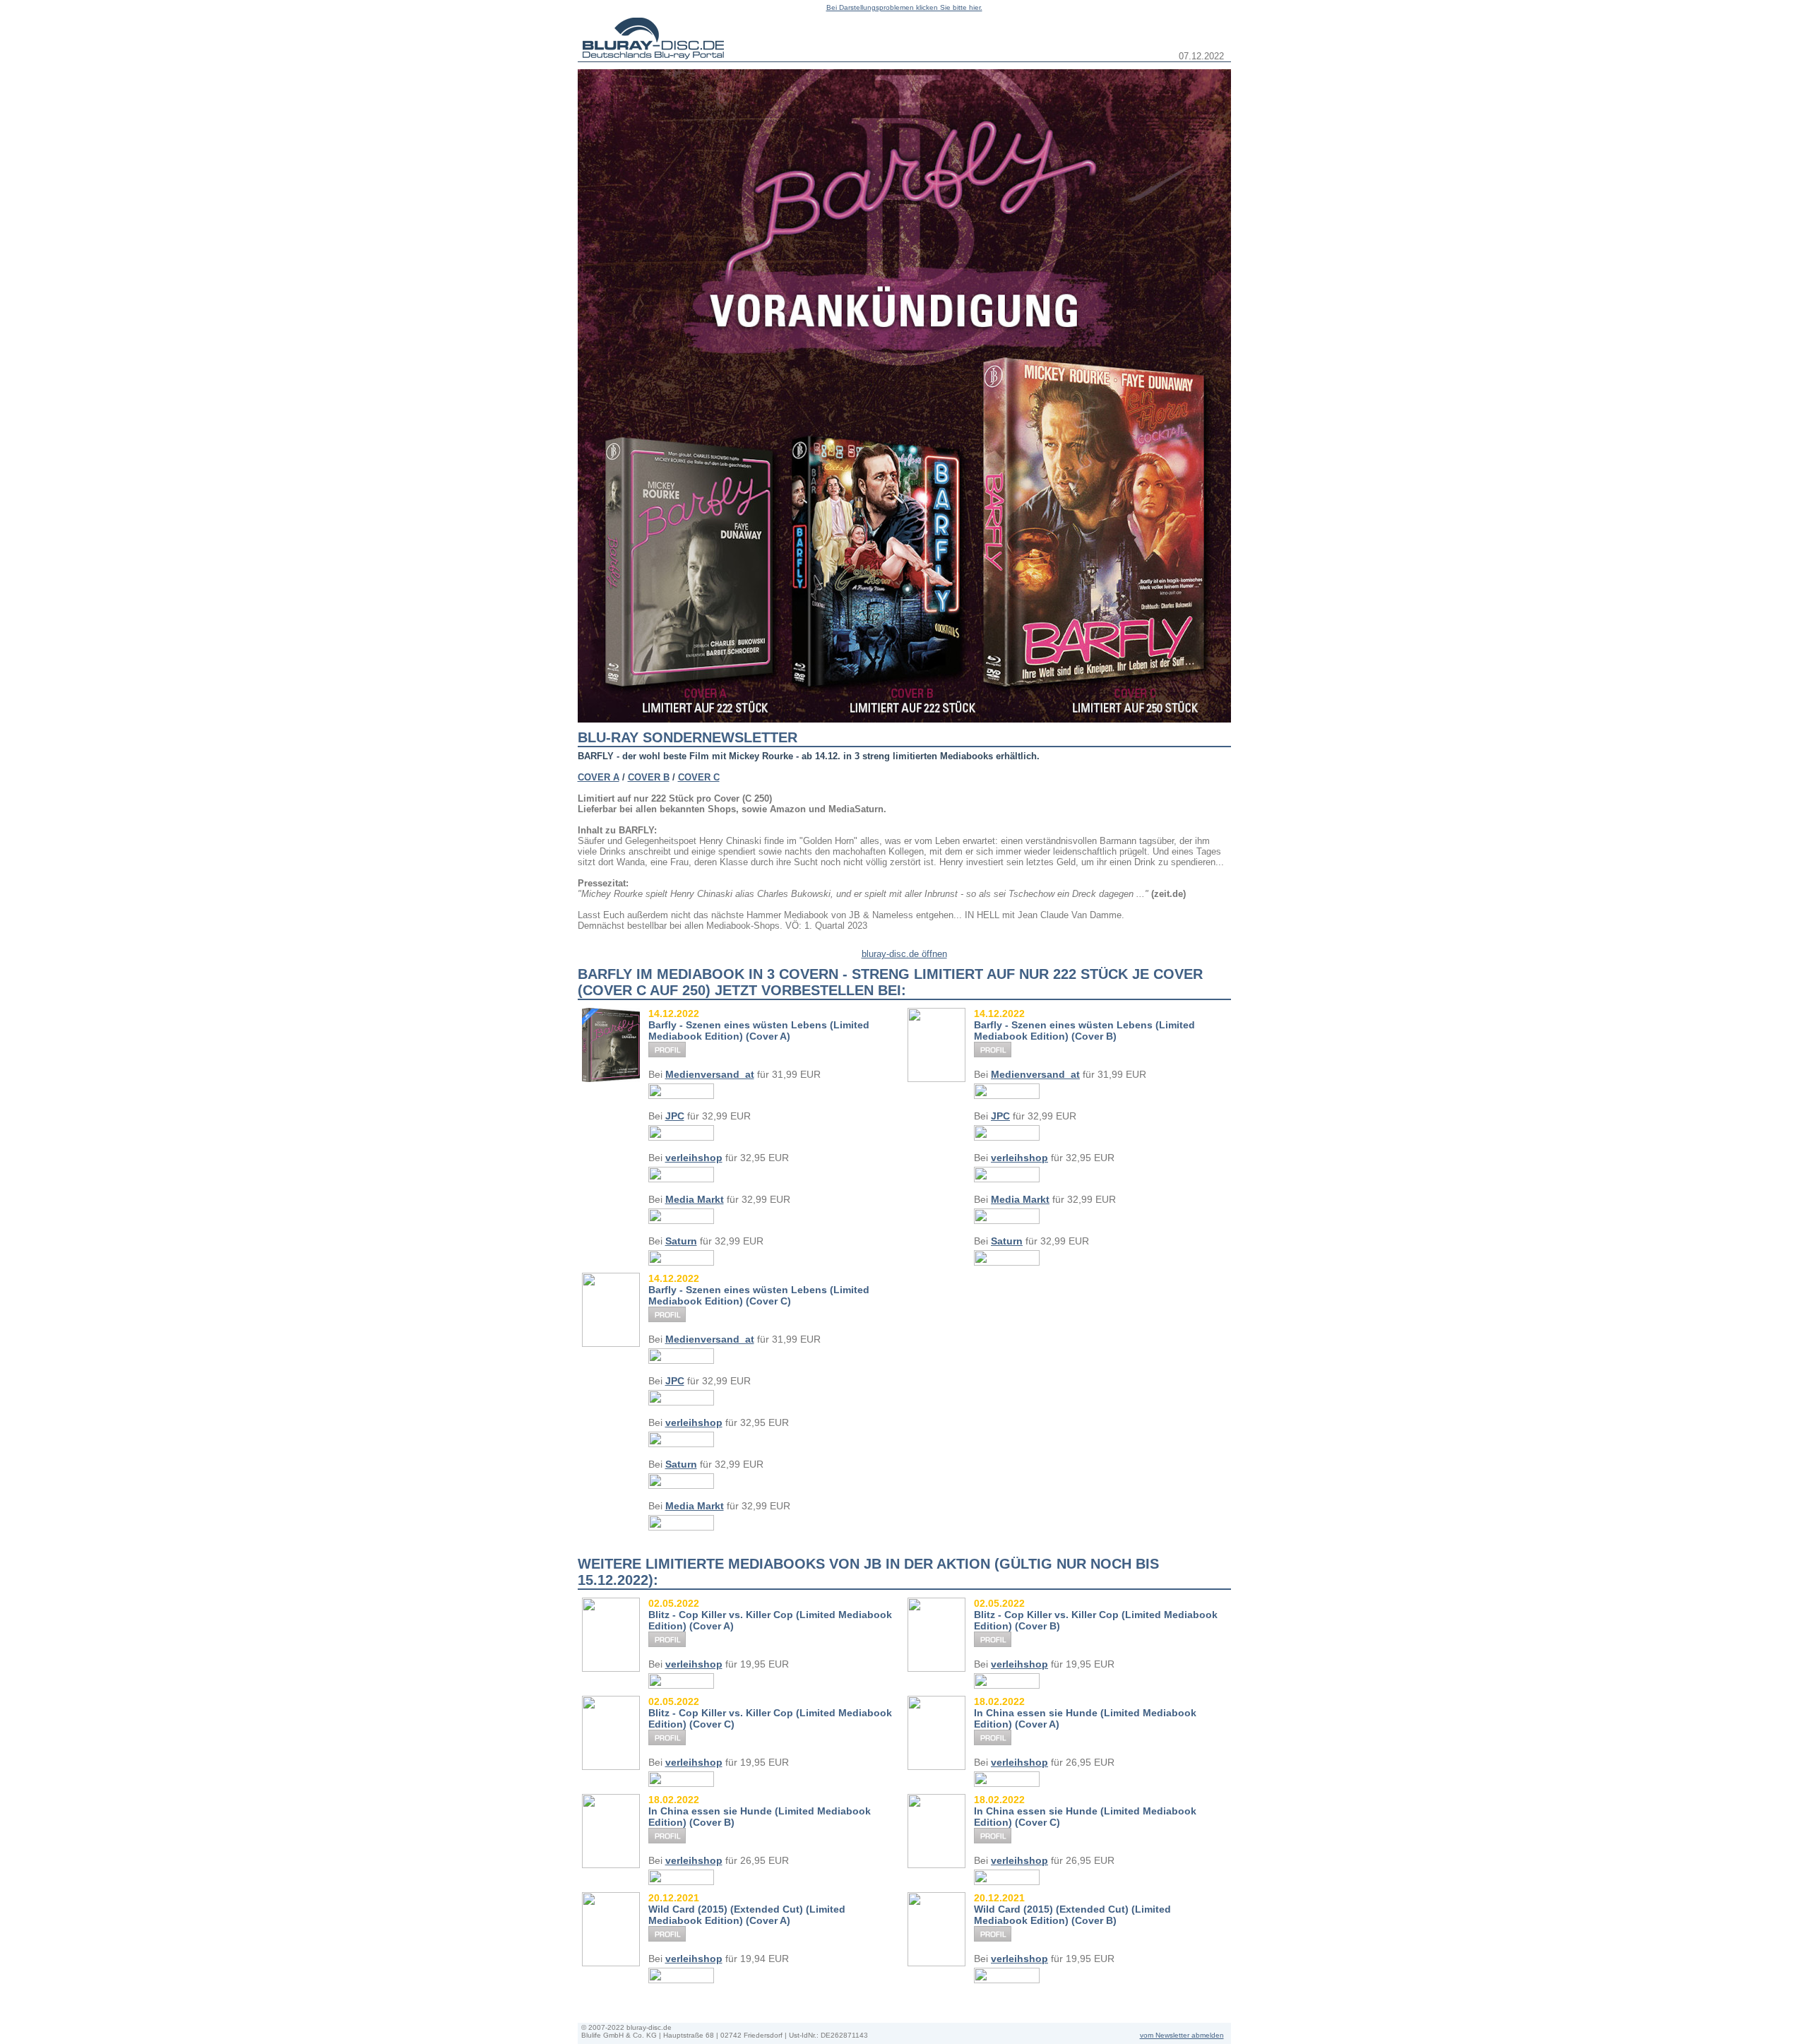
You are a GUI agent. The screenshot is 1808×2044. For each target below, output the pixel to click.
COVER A (599, 777)
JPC (675, 1116)
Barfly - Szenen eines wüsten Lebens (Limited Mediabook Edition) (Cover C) (759, 1295)
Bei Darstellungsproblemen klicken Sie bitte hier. (904, 7)
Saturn (681, 1241)
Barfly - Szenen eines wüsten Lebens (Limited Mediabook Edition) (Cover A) (759, 1030)
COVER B (649, 777)
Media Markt (695, 1199)
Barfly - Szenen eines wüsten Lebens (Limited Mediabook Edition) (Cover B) (1084, 1030)
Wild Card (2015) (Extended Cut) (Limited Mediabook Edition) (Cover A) (747, 1915)
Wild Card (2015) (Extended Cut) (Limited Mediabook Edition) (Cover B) (1072, 1915)
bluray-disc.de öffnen (904, 954)
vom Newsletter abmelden (1182, 2035)
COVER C (699, 777)
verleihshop (694, 1158)
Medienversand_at (710, 1074)
